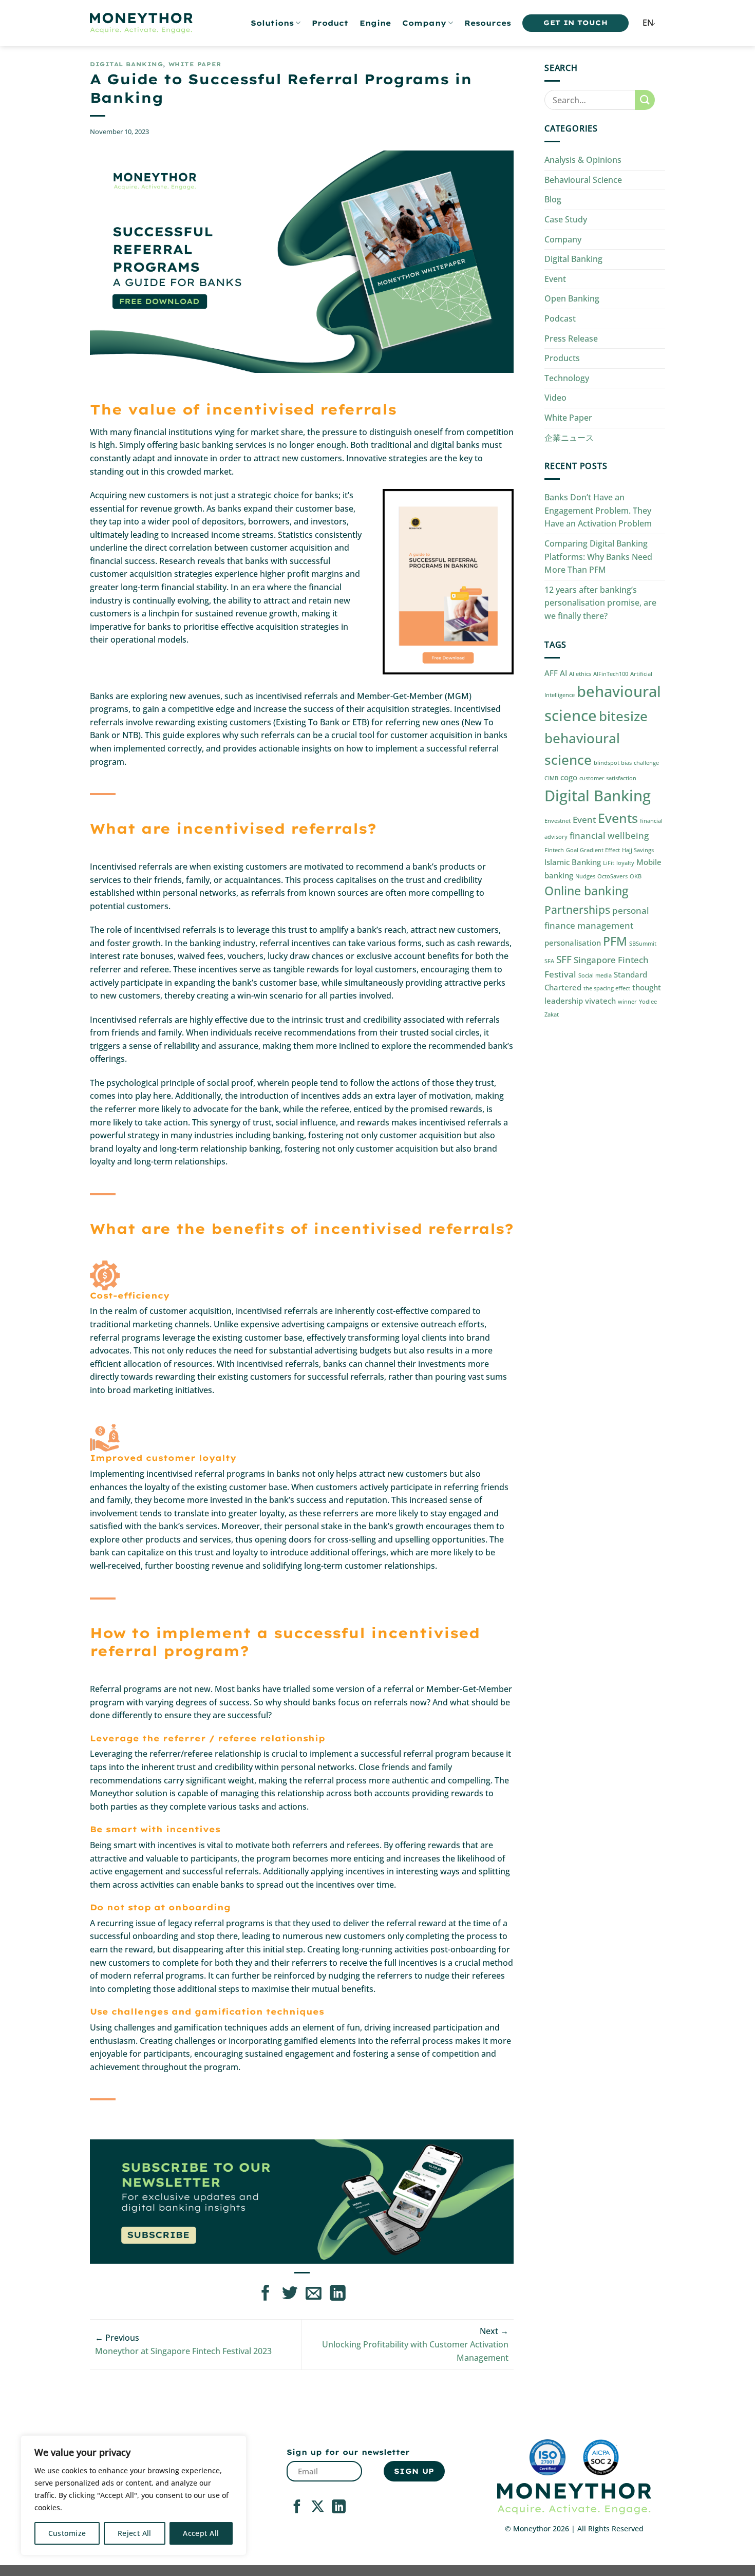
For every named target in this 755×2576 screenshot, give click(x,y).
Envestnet (558, 821)
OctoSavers (612, 876)
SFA (549, 961)
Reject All (135, 2533)
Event (555, 279)
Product (330, 23)
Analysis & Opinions (583, 160)
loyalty (625, 863)
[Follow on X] (318, 2508)
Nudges (585, 876)
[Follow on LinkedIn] (339, 2508)
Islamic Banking (573, 862)
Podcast (560, 318)
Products (562, 358)
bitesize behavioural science (596, 738)
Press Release (571, 339)
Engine (375, 23)
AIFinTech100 (611, 674)
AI (563, 673)
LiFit (609, 863)
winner (627, 1002)
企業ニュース (569, 438)
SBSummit (643, 944)
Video (555, 398)
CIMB (551, 778)
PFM (615, 941)
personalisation (573, 943)
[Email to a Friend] (314, 2294)
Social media (595, 975)
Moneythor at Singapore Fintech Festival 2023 (183, 2351)
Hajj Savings (638, 850)
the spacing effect (607, 988)
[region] (134, 2495)
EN (648, 23)
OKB (636, 876)
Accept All (201, 2533)
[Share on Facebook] (266, 2294)
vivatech (600, 1001)
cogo (569, 777)
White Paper (195, 64)
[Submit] (645, 100)
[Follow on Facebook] (297, 2508)
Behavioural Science (583, 180)
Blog (553, 199)
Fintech (554, 850)
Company (424, 23)
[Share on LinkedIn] (338, 2294)
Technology (567, 378)
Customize (67, 2533)
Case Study (566, 219)
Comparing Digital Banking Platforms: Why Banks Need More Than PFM (598, 557)
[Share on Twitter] (290, 2294)
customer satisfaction (608, 778)
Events (618, 818)
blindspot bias (613, 763)
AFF (551, 673)
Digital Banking (126, 64)
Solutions (272, 23)
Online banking (587, 891)
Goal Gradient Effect (593, 850)
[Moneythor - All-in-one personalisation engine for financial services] (141, 23)
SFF (564, 959)
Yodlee (648, 1002)
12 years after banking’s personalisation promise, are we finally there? (600, 603)
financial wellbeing (609, 835)
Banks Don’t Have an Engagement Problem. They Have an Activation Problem (598, 510)
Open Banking (572, 298)
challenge (646, 763)
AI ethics (580, 674)
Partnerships (577, 909)
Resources (488, 23)
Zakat (552, 1014)
